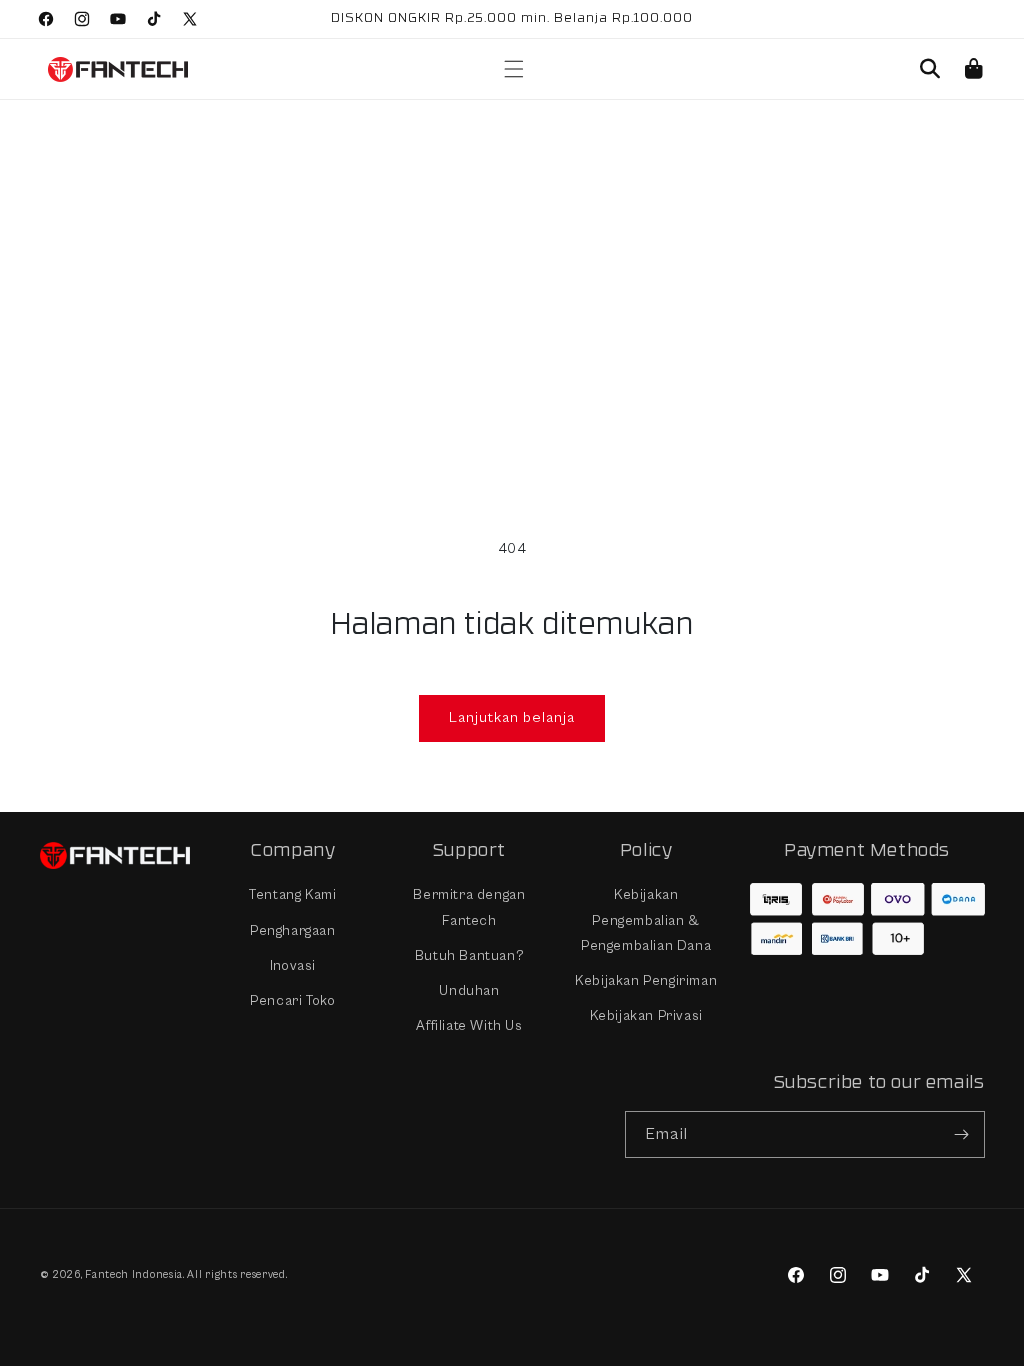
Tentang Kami (292, 895)
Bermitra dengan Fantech (469, 907)
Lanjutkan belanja (512, 717)
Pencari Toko (292, 1001)
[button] (506, 69)
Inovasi (293, 966)
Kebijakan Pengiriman (646, 981)
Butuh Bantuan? (469, 956)
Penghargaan (293, 931)
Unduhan (469, 991)
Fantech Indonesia (134, 1274)
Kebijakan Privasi (646, 1016)
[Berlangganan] (962, 1134)
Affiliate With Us (469, 1026)
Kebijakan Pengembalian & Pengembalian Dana (646, 920)
